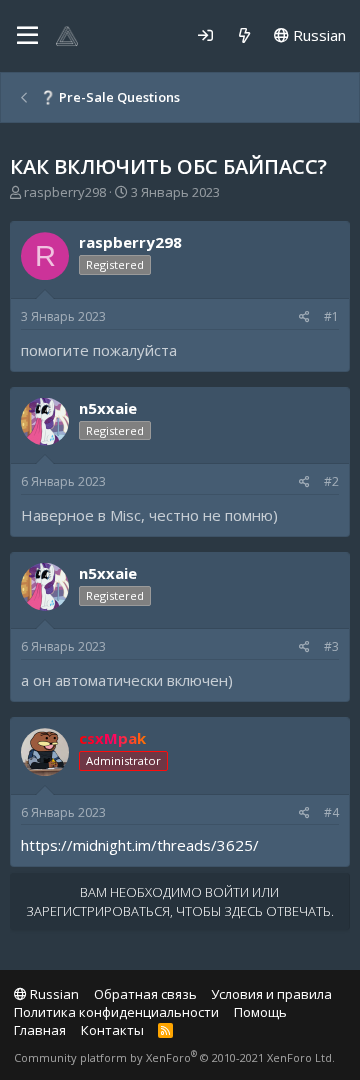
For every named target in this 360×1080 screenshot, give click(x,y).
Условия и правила (271, 994)
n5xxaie (108, 408)
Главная (40, 1030)
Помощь (260, 1012)
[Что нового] (244, 35)
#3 (331, 646)
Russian (317, 35)
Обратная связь (145, 994)
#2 (331, 481)
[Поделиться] (304, 317)
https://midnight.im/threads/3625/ (140, 845)
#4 (331, 812)
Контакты (112, 1030)
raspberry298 (65, 192)
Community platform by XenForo (174, 1057)
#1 (331, 316)
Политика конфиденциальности (116, 1012)
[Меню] (27, 36)
